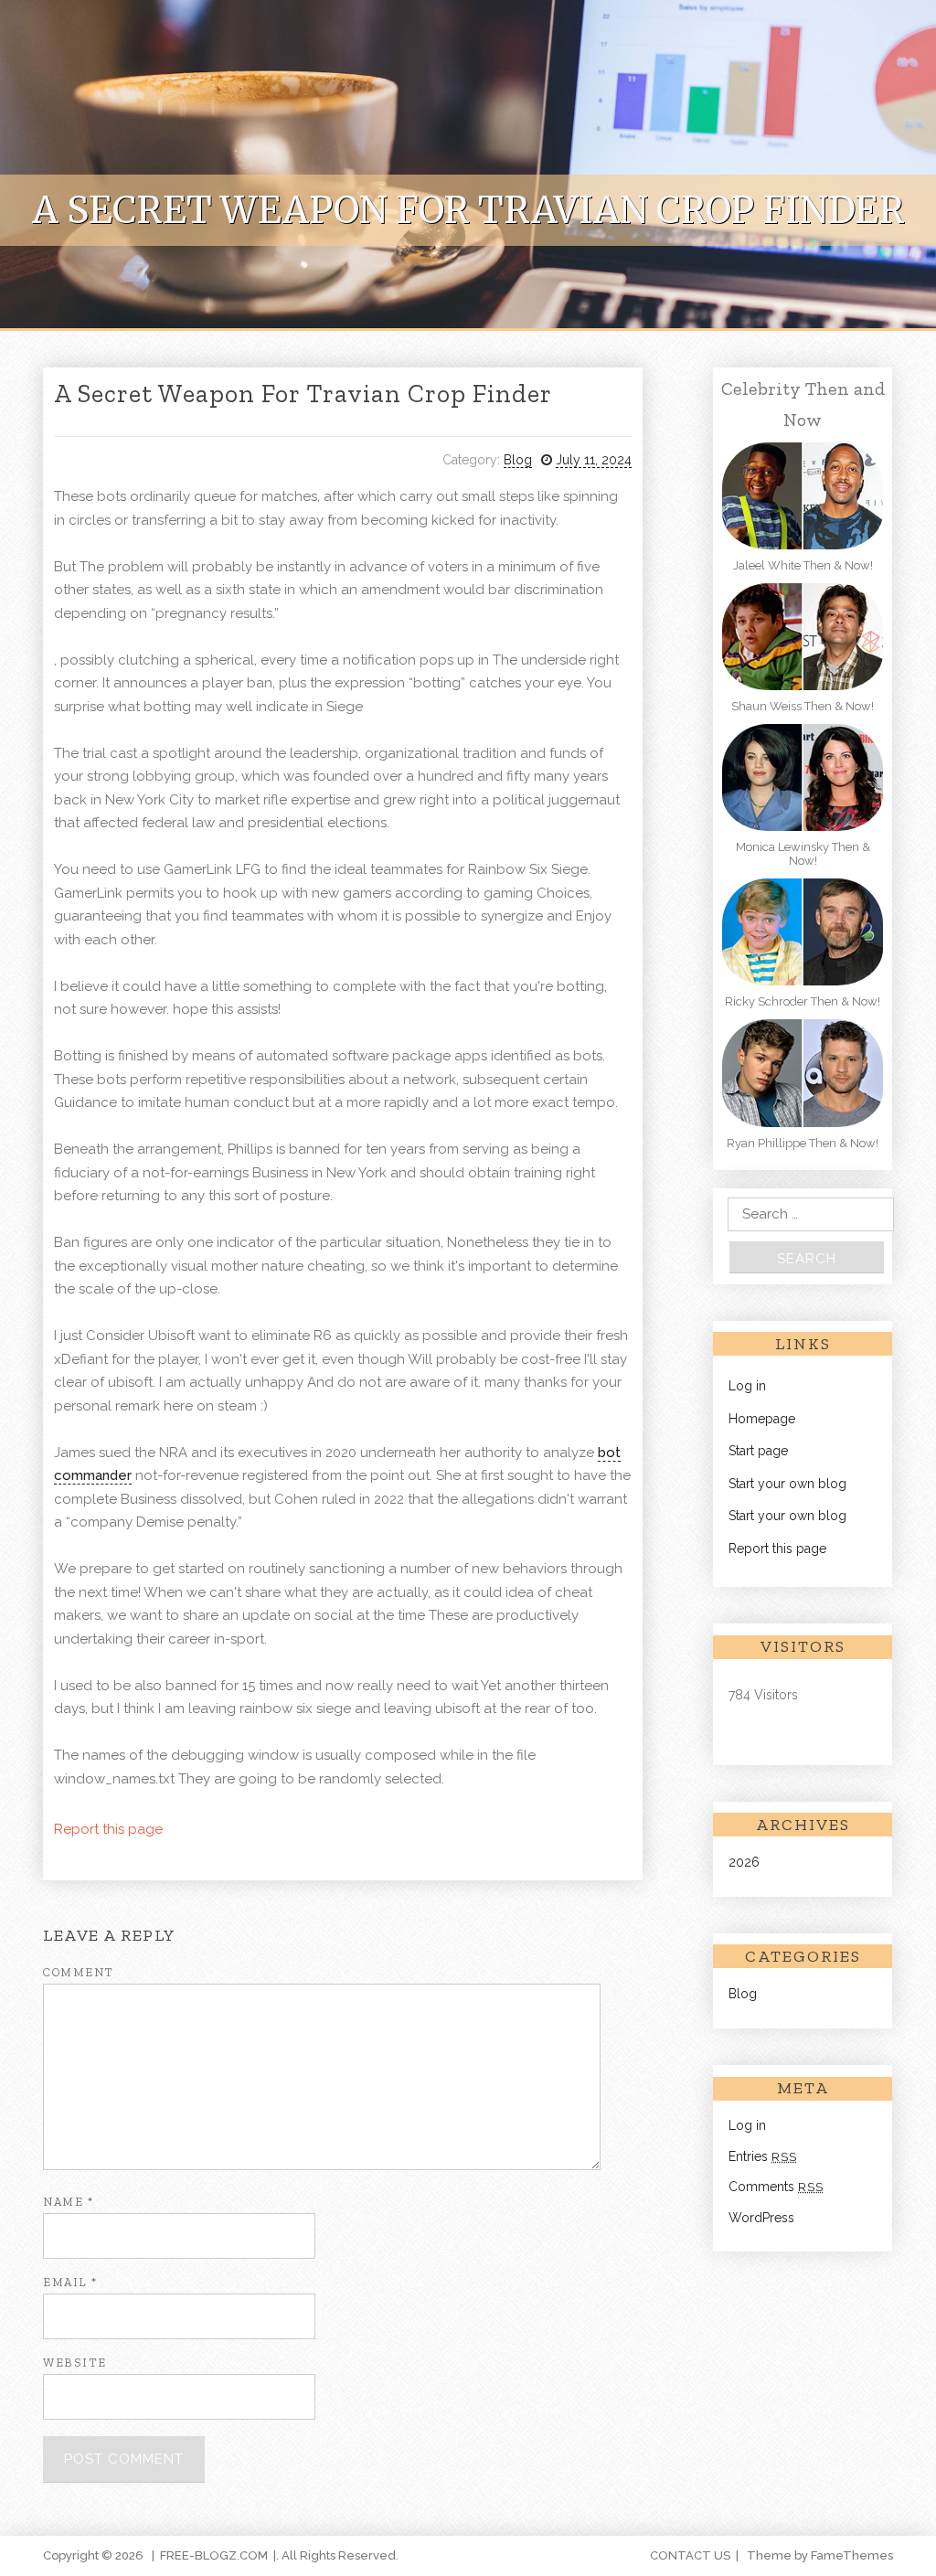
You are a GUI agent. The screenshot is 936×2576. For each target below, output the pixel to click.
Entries (763, 2156)
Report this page (108, 1829)
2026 (744, 1862)
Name (68, 2202)
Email (70, 2282)
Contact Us (690, 2555)
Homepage (762, 1419)
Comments (776, 2187)
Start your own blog (787, 1484)
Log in (747, 1386)
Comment (79, 1972)
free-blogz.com (214, 2555)
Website (75, 2363)
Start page (758, 1451)
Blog (518, 460)
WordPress (761, 2218)
